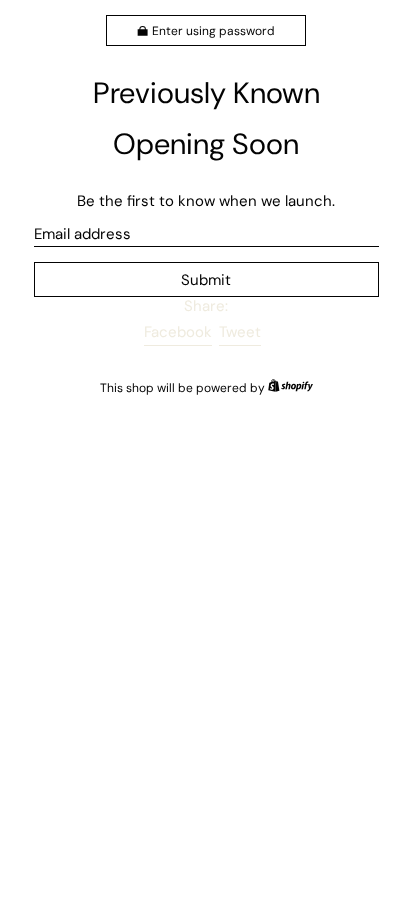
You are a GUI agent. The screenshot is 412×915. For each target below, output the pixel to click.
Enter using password (213, 31)
